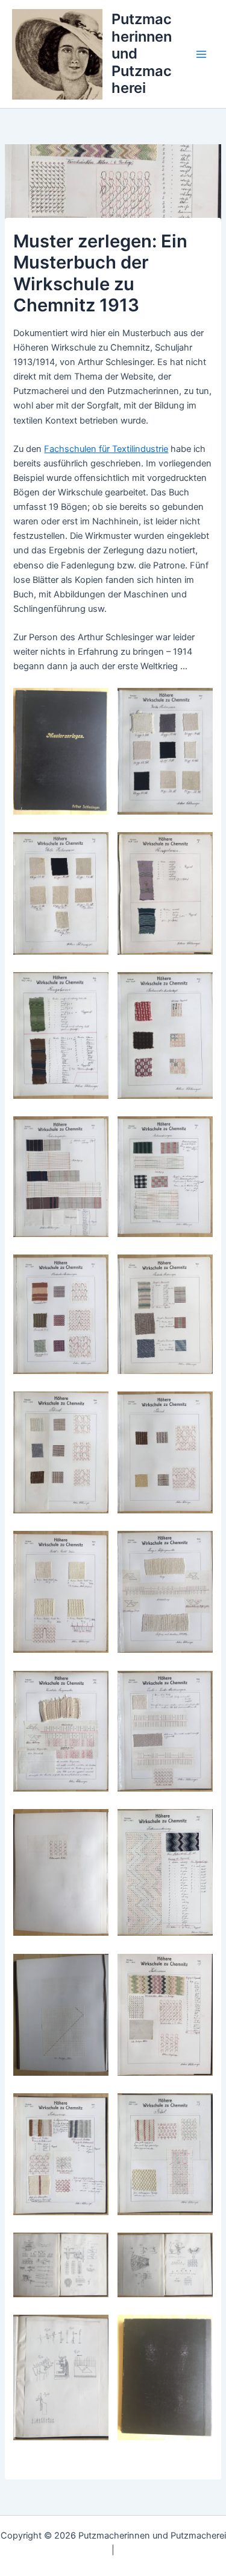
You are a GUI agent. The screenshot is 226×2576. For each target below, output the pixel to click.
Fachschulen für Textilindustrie (106, 449)
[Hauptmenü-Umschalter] (201, 54)
